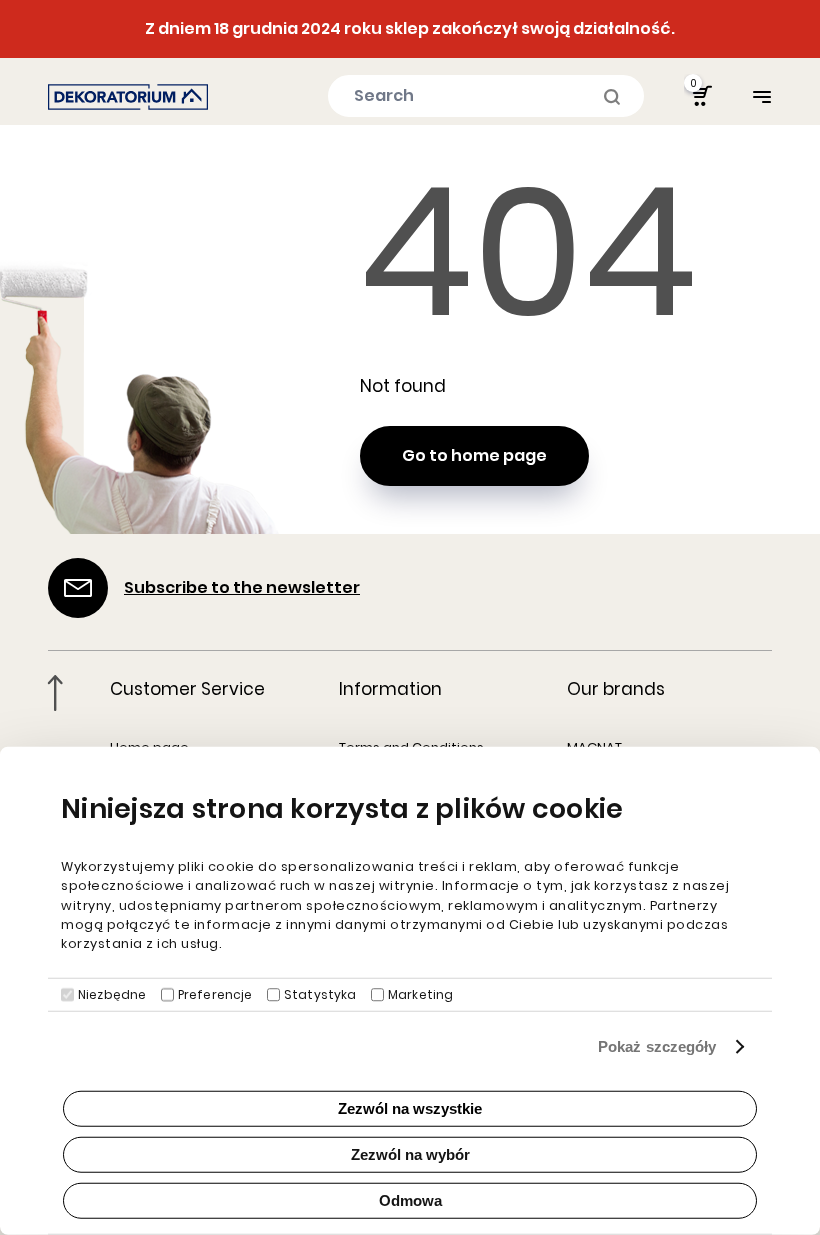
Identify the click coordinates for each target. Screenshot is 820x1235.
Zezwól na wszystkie (410, 1108)
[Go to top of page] (55, 693)
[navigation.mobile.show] (762, 96)
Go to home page (474, 455)
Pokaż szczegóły (657, 1046)
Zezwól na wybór (410, 1154)
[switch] (167, 995)
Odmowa (410, 1200)
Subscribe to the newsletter (242, 587)
